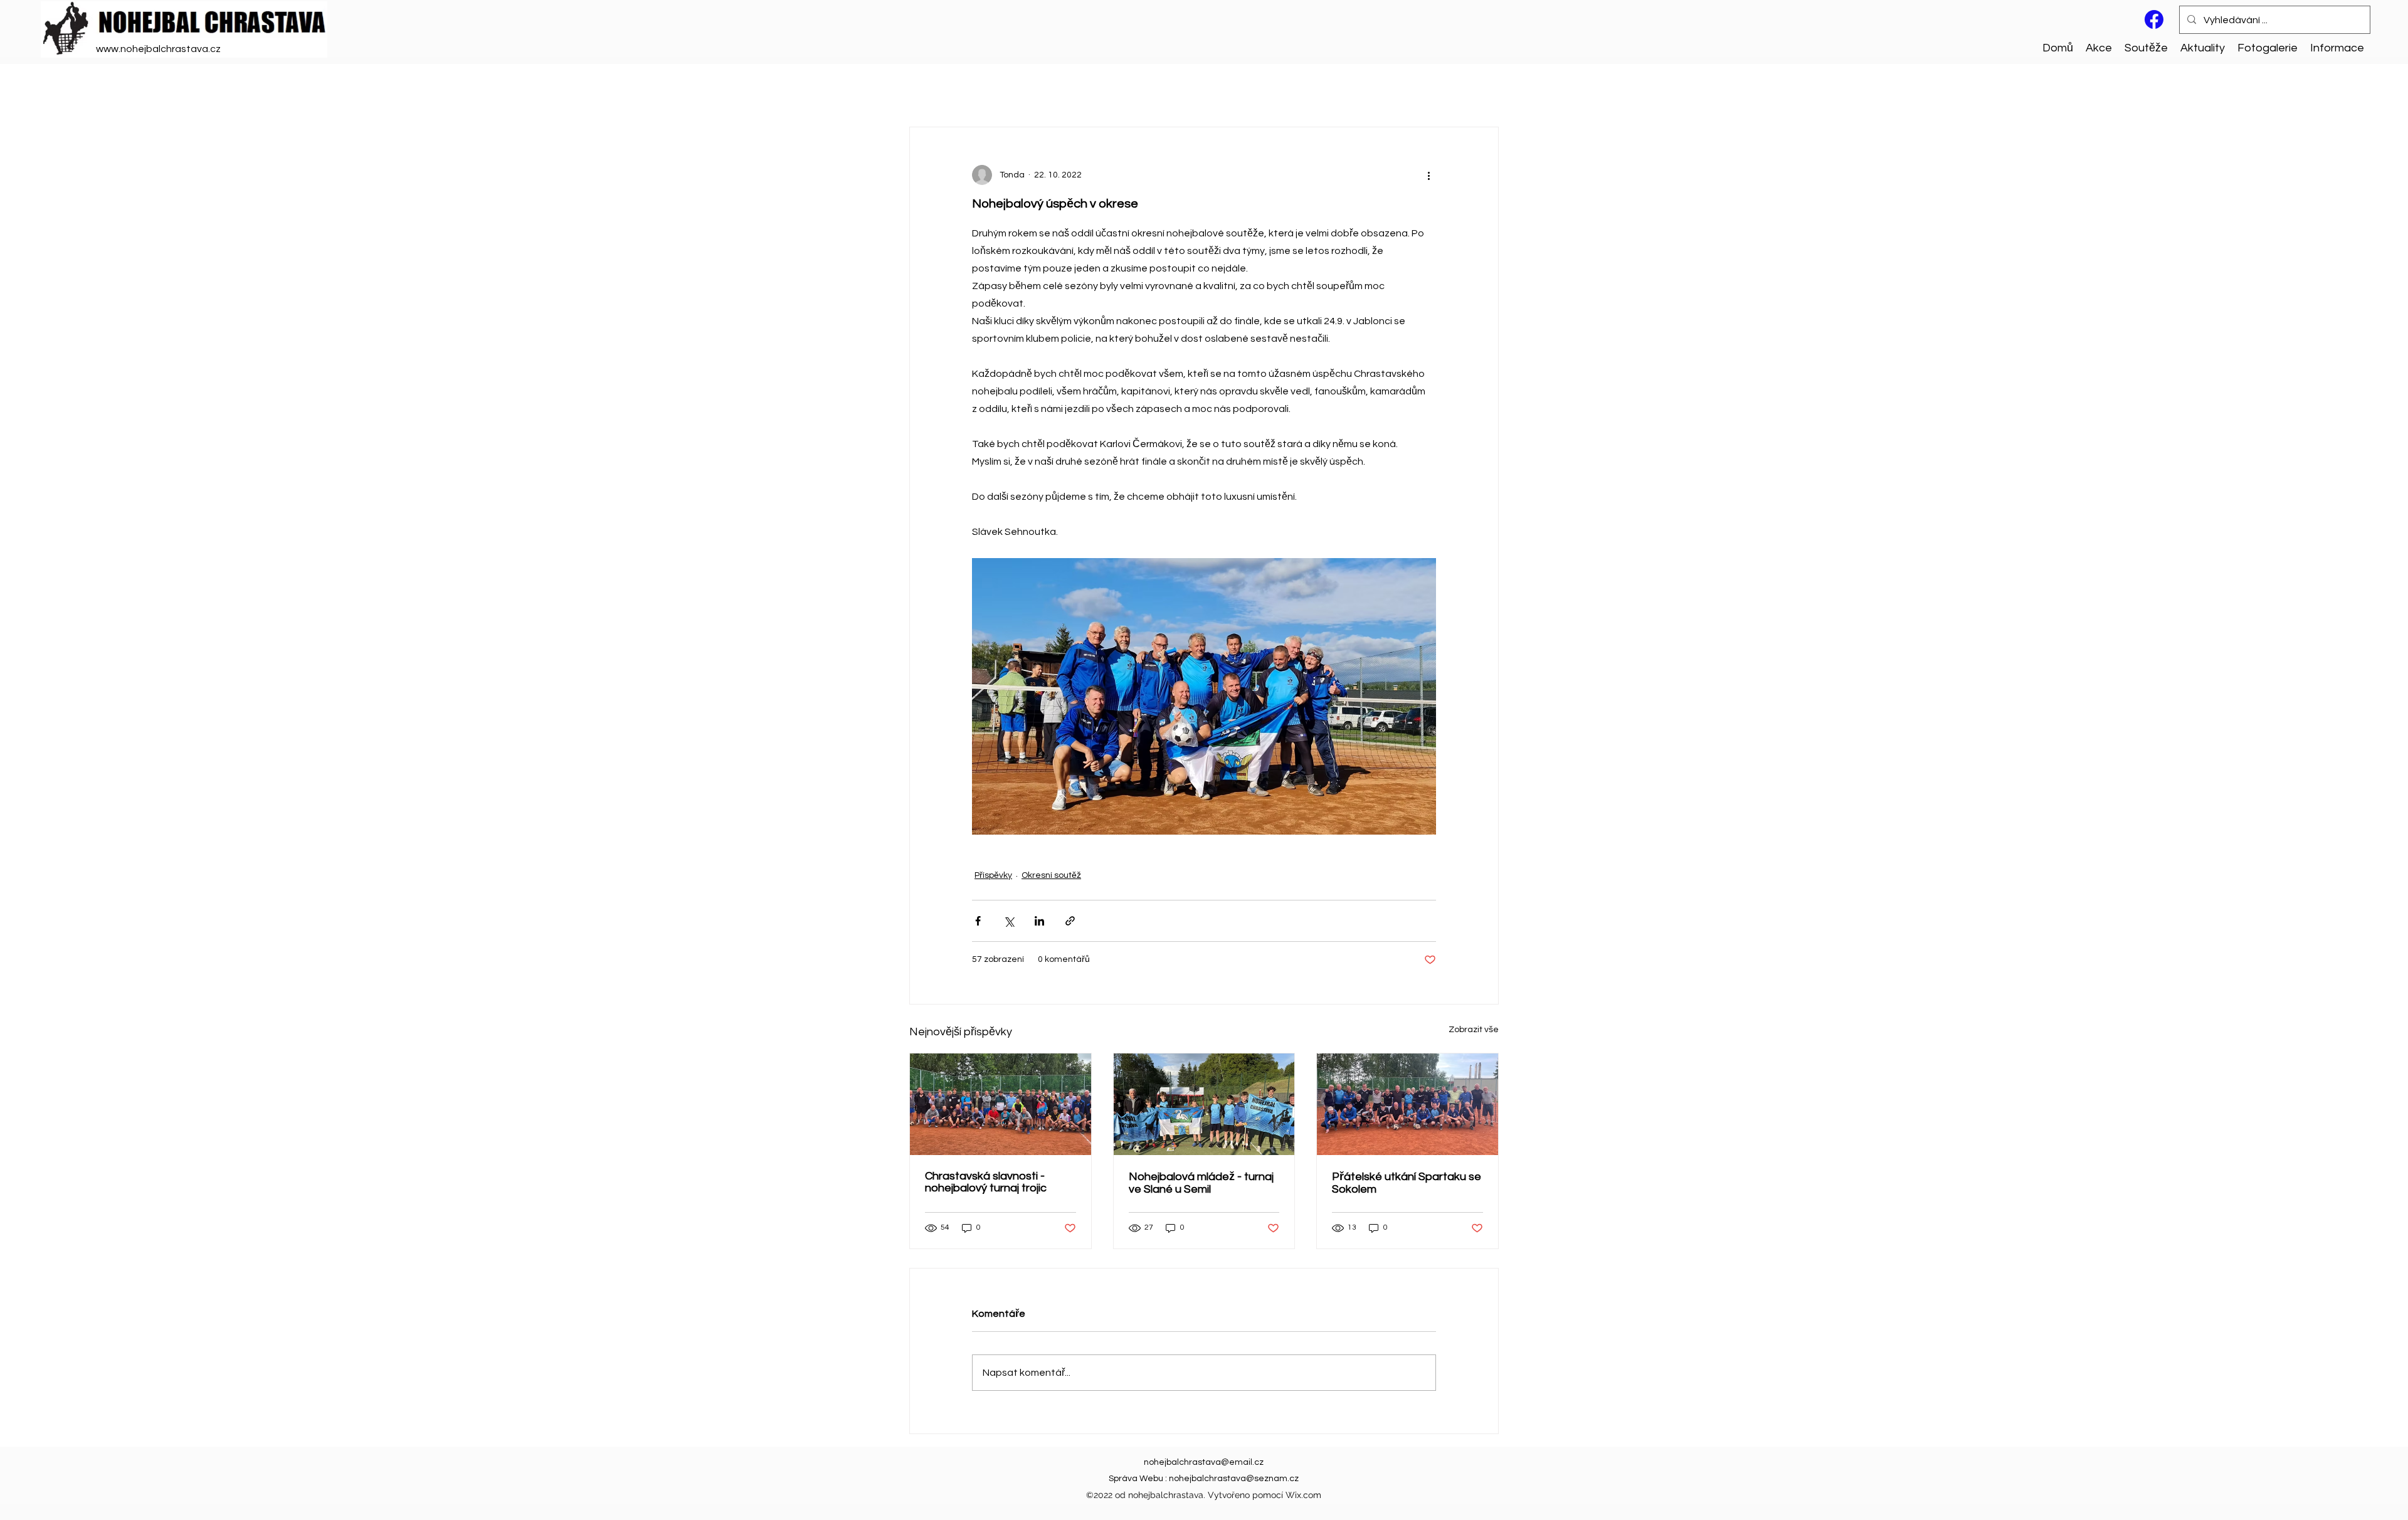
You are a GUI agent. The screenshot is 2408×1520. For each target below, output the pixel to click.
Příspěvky (993, 875)
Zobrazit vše (1474, 1030)
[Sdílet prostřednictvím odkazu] (1070, 921)
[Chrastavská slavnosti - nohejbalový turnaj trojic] (1001, 1104)
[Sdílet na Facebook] (978, 921)
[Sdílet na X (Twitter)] (1009, 921)
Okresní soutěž (1051, 875)
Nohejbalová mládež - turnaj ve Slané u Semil (1201, 1183)
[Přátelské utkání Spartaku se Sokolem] (1407, 1104)
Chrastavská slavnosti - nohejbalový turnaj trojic (986, 1182)
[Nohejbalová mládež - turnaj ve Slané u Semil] (1204, 1104)
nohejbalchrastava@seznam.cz (1234, 1479)
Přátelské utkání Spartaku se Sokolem (1407, 1183)
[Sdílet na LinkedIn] (1039, 921)
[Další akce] (1428, 175)
